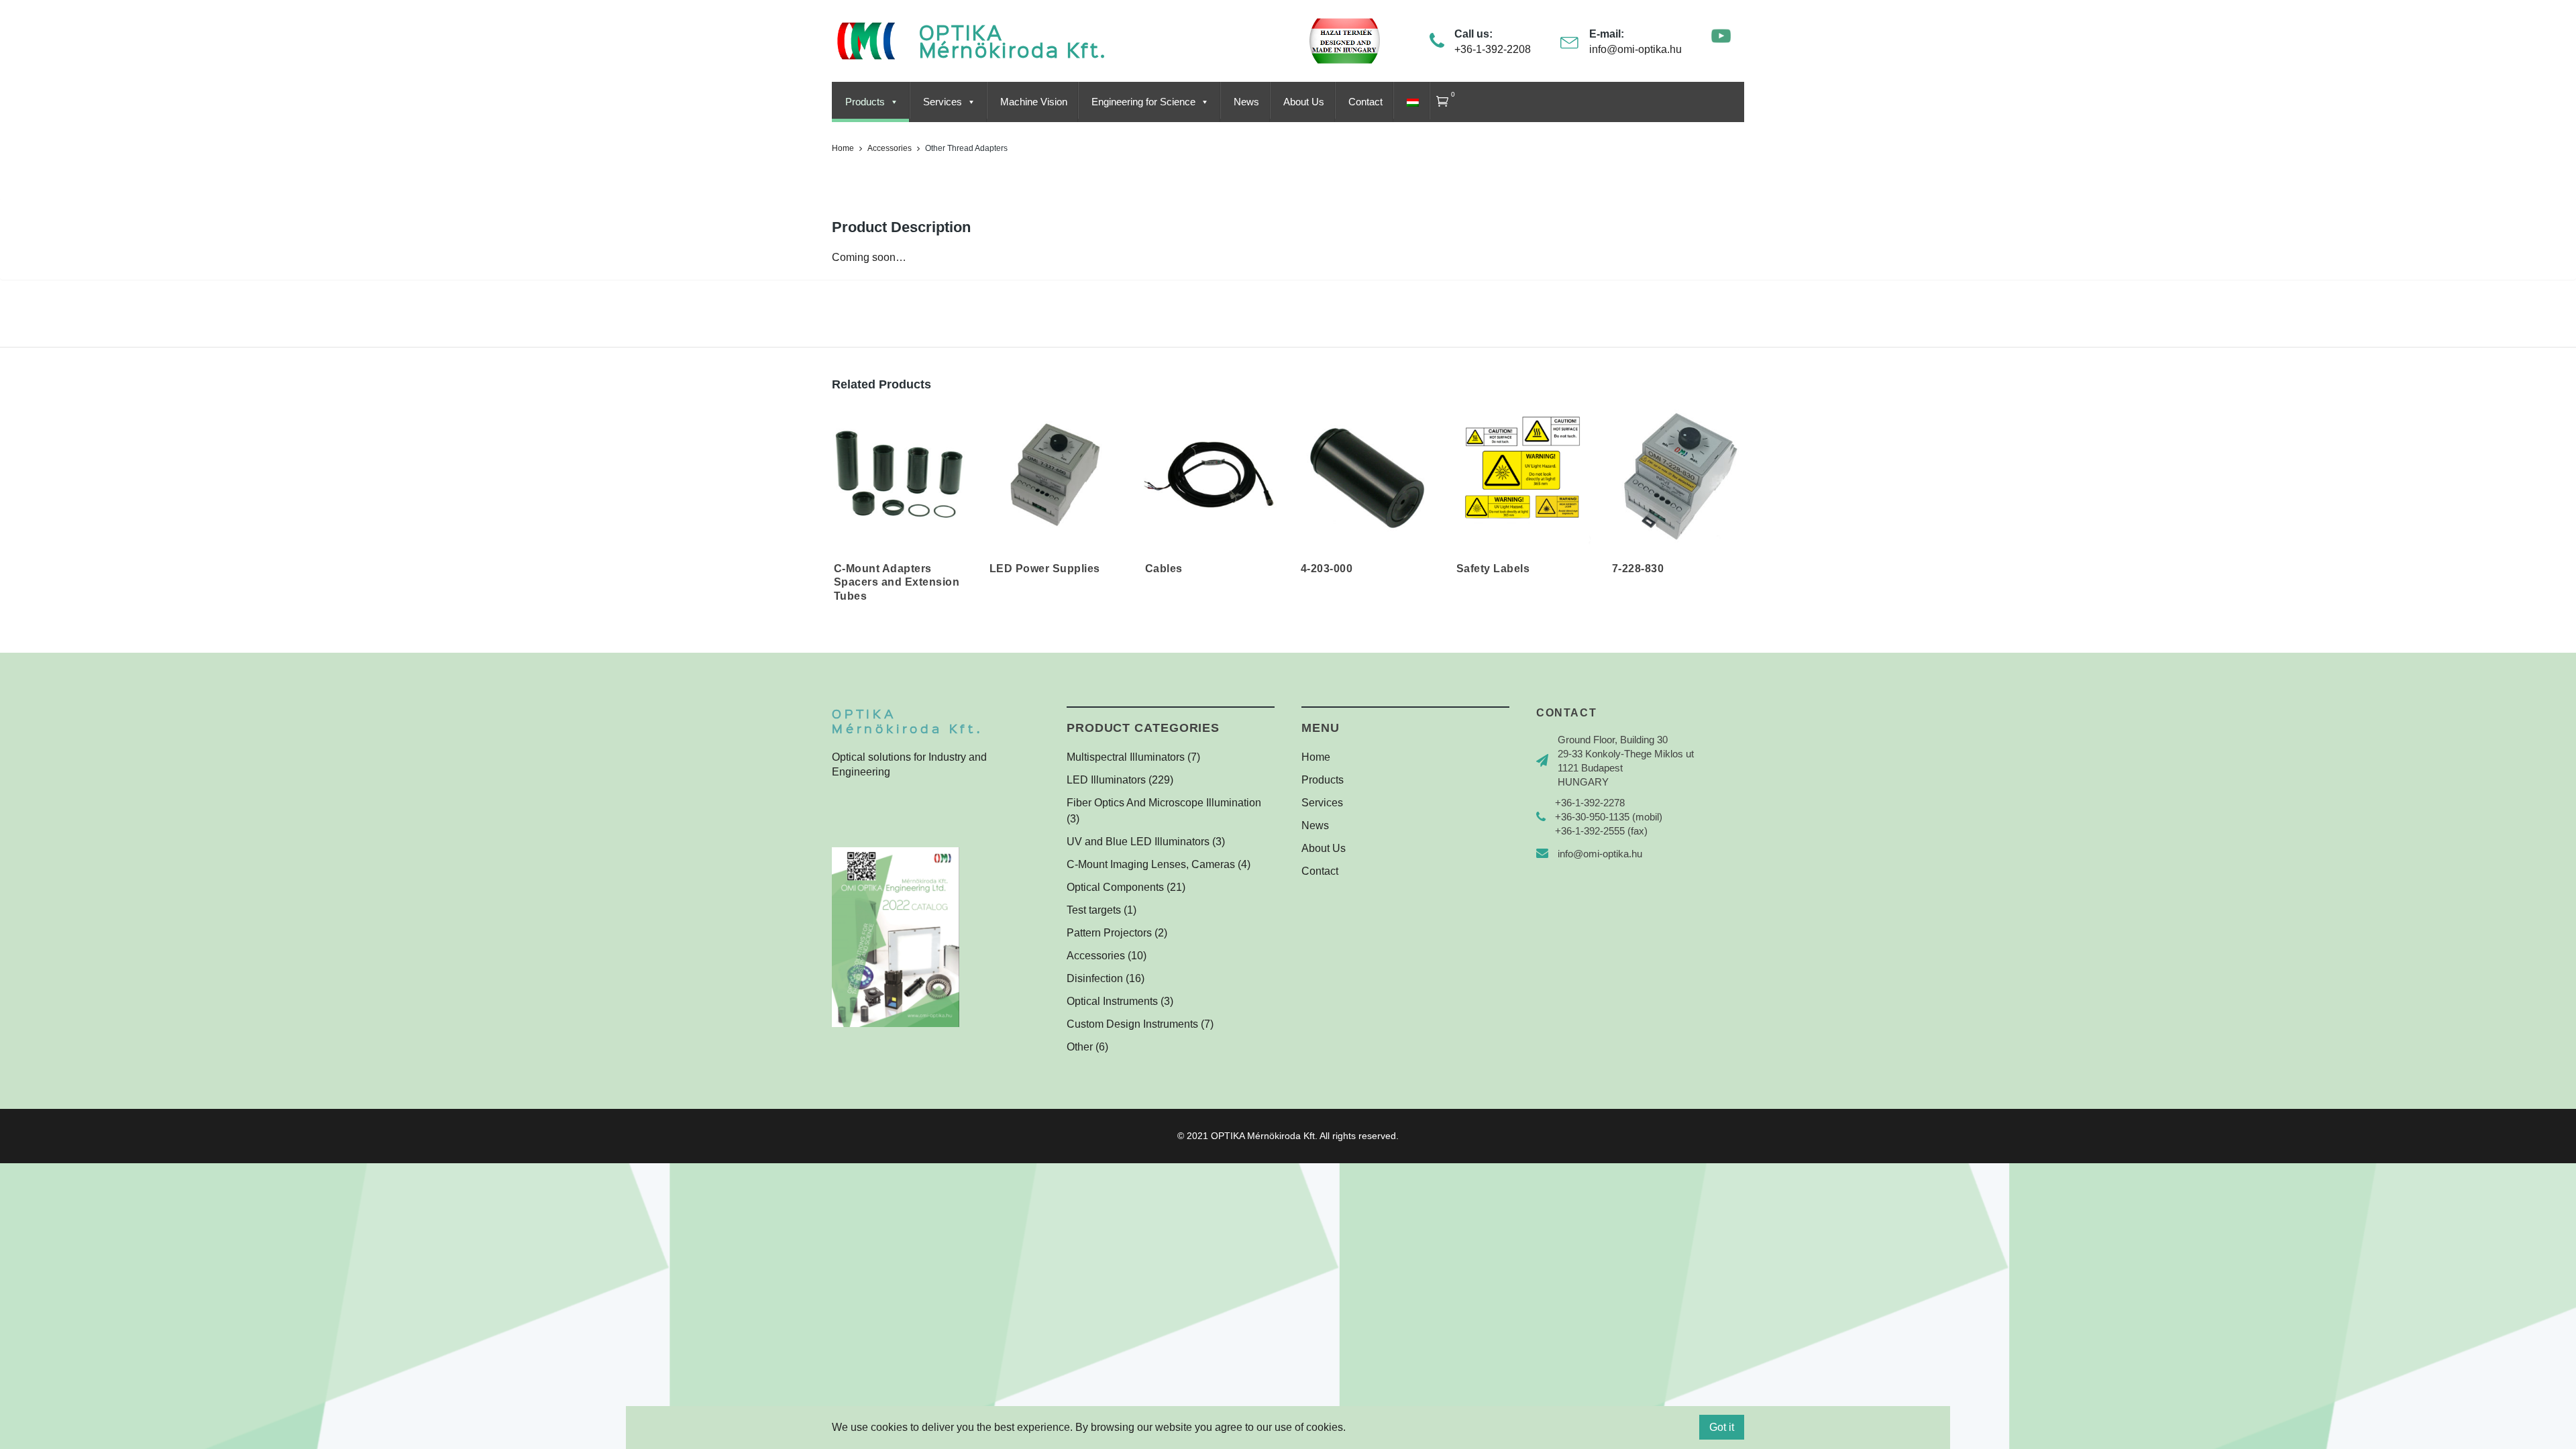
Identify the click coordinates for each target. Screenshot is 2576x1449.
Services (943, 102)
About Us (1304, 102)
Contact (1365, 102)
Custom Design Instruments (1132, 1024)
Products (865, 102)
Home (843, 148)
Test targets (1094, 910)
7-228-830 (1638, 569)
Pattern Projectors (1109, 933)
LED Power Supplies (1045, 569)
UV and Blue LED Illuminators (1138, 842)
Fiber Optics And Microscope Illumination (1164, 803)
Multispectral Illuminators (1126, 757)
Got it (1722, 1427)
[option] (900, 513)
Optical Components (1115, 887)
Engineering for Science (1143, 102)
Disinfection (1095, 978)
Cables (1164, 569)
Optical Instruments (1112, 1001)
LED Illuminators (1106, 780)
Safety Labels (1493, 569)
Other (1080, 1047)
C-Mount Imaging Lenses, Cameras (1151, 864)
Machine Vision (1034, 102)
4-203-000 (1327, 569)
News (1246, 102)
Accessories (890, 148)
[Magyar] (1411, 102)
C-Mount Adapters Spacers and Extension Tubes (897, 582)
